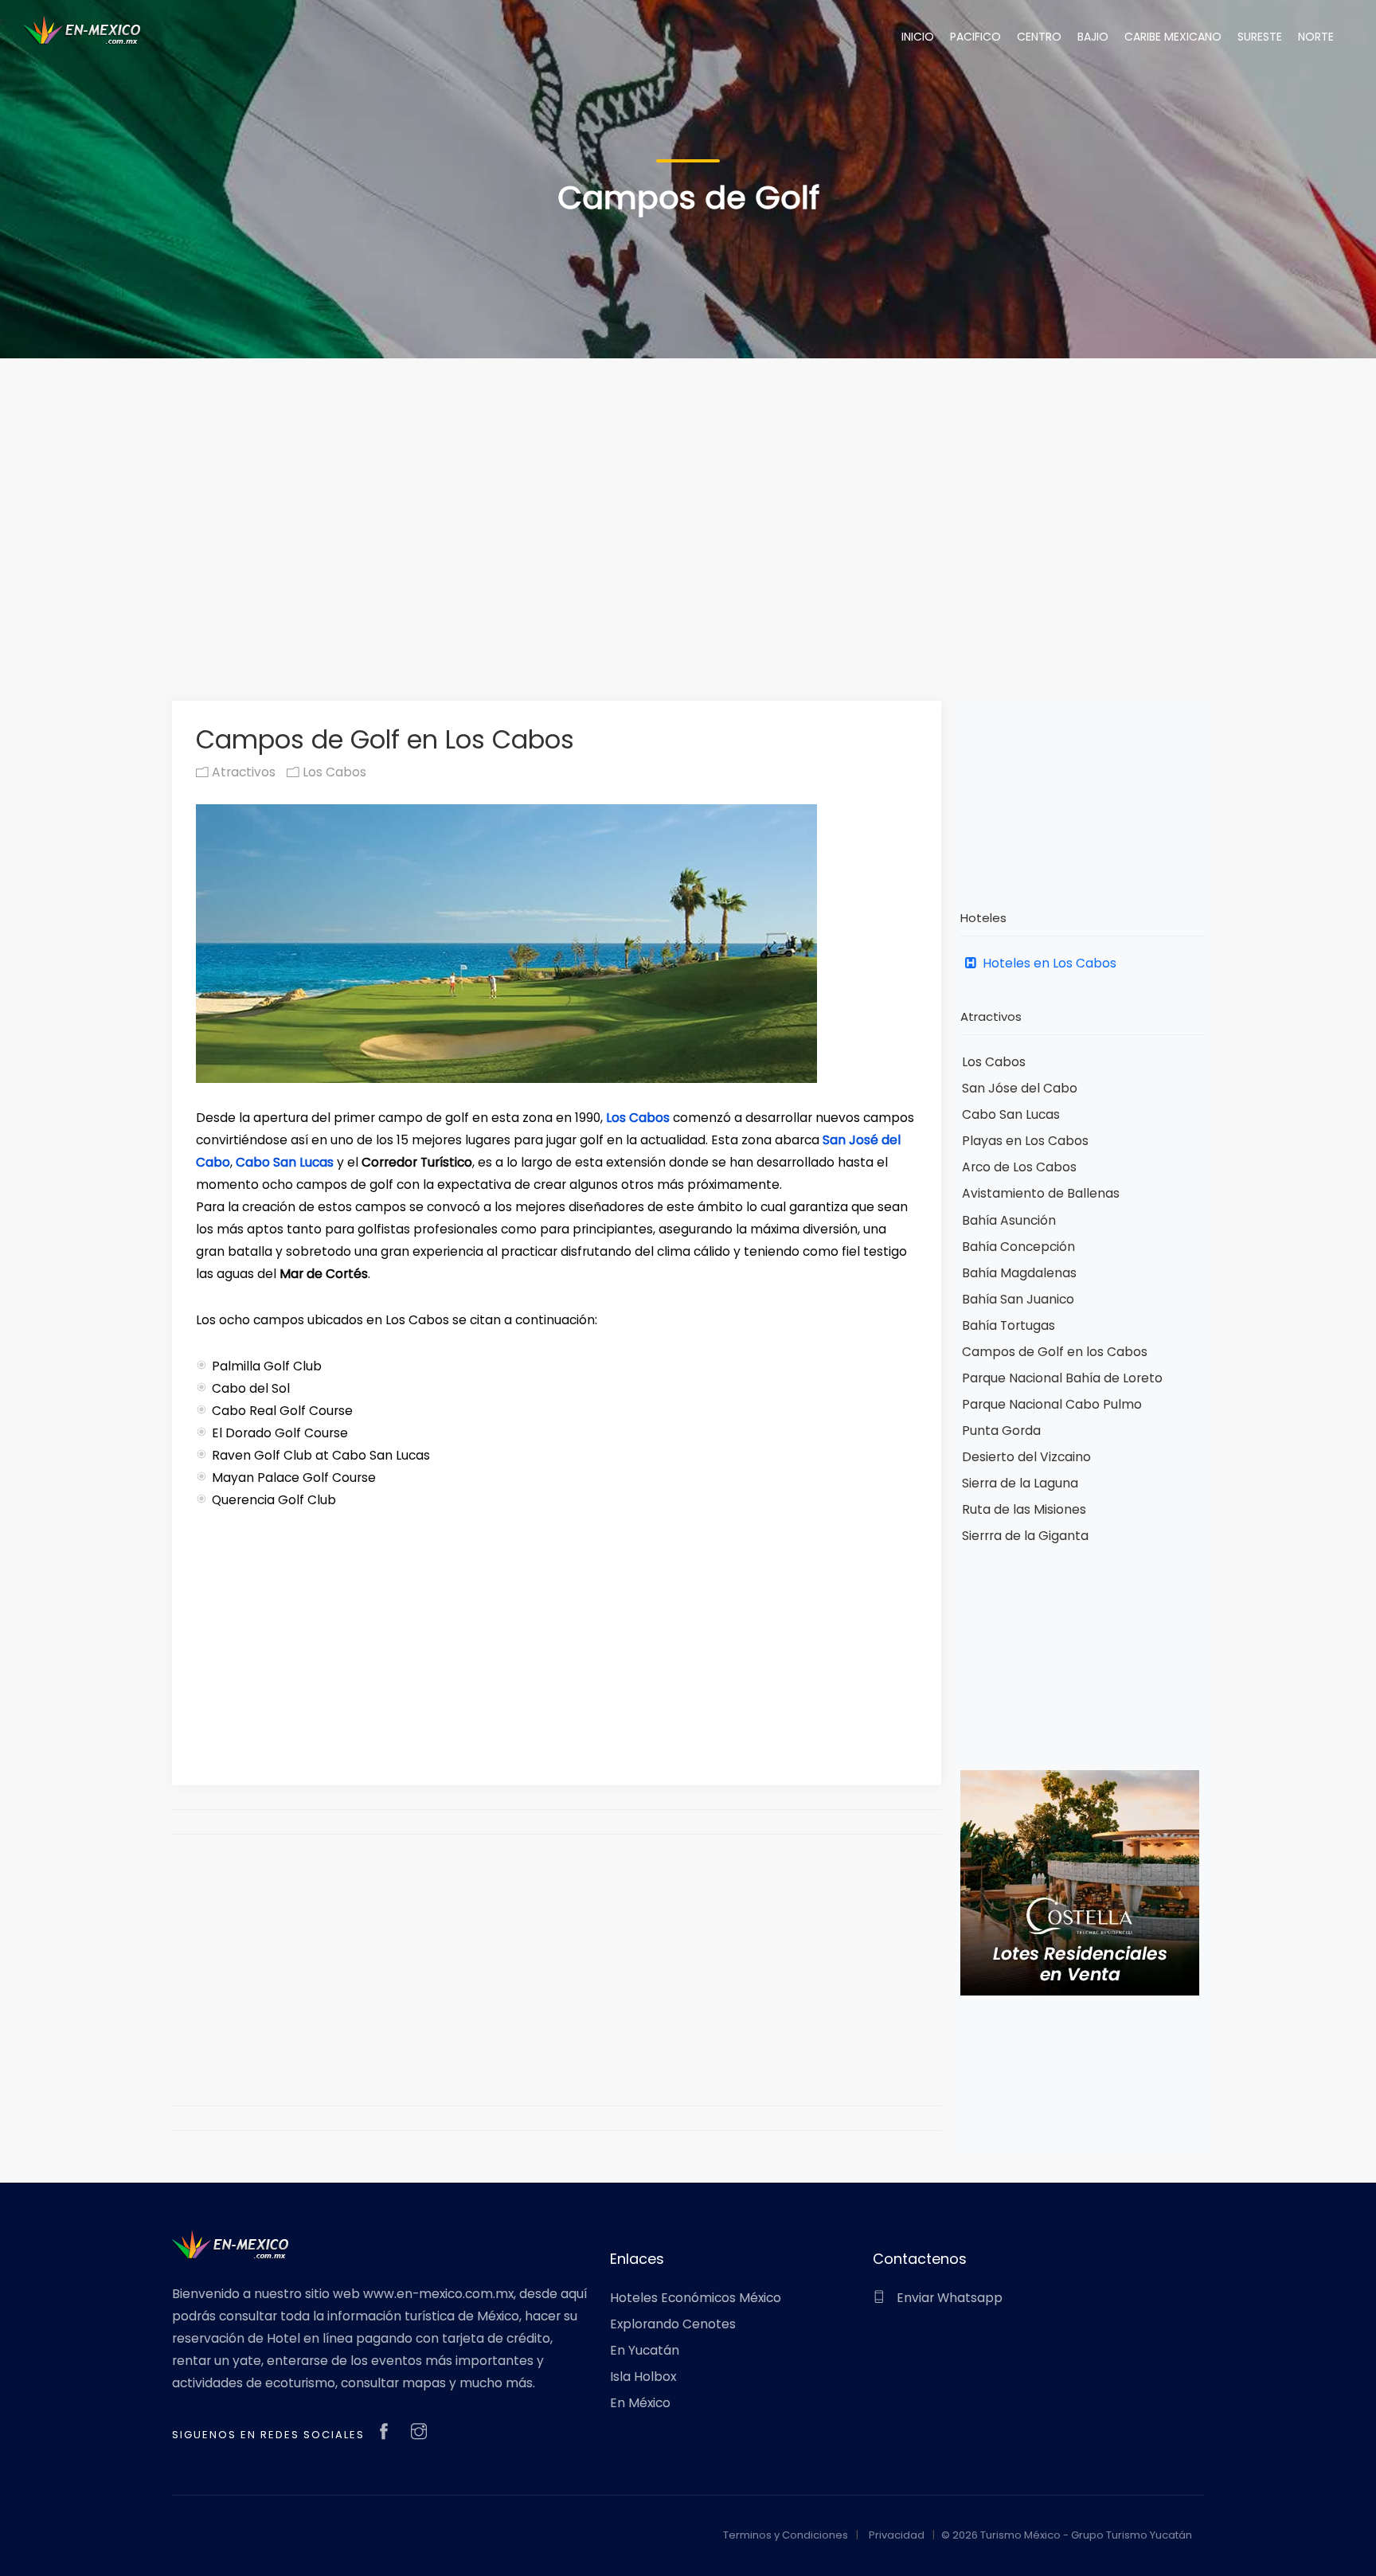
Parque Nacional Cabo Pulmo (1052, 1404)
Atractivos (242, 772)
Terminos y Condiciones (786, 2535)
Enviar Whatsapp (948, 2298)
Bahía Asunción (1009, 1220)
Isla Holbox (643, 2377)
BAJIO (1093, 37)
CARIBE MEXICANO (1173, 37)
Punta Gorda (1001, 1431)
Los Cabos (333, 772)
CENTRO (1039, 37)
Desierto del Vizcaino (1026, 1457)
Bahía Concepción (1018, 1247)
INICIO (918, 37)
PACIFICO (975, 37)
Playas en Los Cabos (1025, 1141)
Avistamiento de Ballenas (1041, 1193)
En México (640, 2403)
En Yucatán (645, 2350)
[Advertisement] (688, 505)
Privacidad (897, 2535)
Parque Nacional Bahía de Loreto (1062, 1378)
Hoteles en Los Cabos (1048, 963)
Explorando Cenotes (673, 2324)
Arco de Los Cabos (1019, 1167)
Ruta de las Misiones (1024, 1509)
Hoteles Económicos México (696, 2298)
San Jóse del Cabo (1020, 1088)
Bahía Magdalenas (1019, 1273)
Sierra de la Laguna (1020, 1483)
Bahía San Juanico (1018, 1299)
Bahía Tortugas (1009, 1325)
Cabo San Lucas (285, 1162)
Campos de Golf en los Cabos (1055, 1352)
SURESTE (1260, 37)
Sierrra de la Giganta (1025, 1536)
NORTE (1316, 37)
